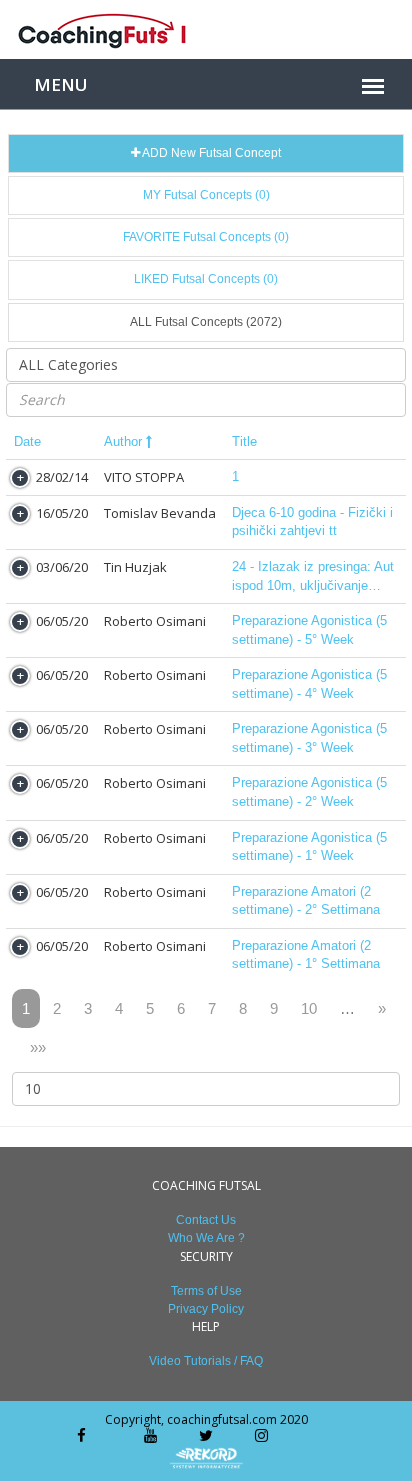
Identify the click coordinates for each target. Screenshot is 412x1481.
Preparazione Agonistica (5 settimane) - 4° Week (309, 684)
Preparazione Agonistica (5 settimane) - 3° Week (309, 738)
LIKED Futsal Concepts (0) (206, 279)
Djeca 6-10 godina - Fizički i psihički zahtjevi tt (312, 522)
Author (125, 441)
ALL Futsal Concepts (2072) (206, 322)
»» (38, 1047)
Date (27, 441)
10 (309, 1008)
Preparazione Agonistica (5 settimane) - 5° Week (309, 630)
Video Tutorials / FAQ (206, 1361)
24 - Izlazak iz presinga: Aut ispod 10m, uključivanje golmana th (313, 577)
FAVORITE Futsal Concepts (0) (206, 237)
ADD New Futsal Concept (210, 153)
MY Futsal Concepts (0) (206, 195)
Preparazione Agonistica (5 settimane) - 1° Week (309, 847)
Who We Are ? (206, 1238)
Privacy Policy (206, 1309)
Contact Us (206, 1220)
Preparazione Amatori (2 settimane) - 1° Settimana (306, 955)
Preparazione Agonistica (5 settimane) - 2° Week (309, 792)
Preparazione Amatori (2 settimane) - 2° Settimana (306, 901)
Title (244, 441)
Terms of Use (206, 1291)
